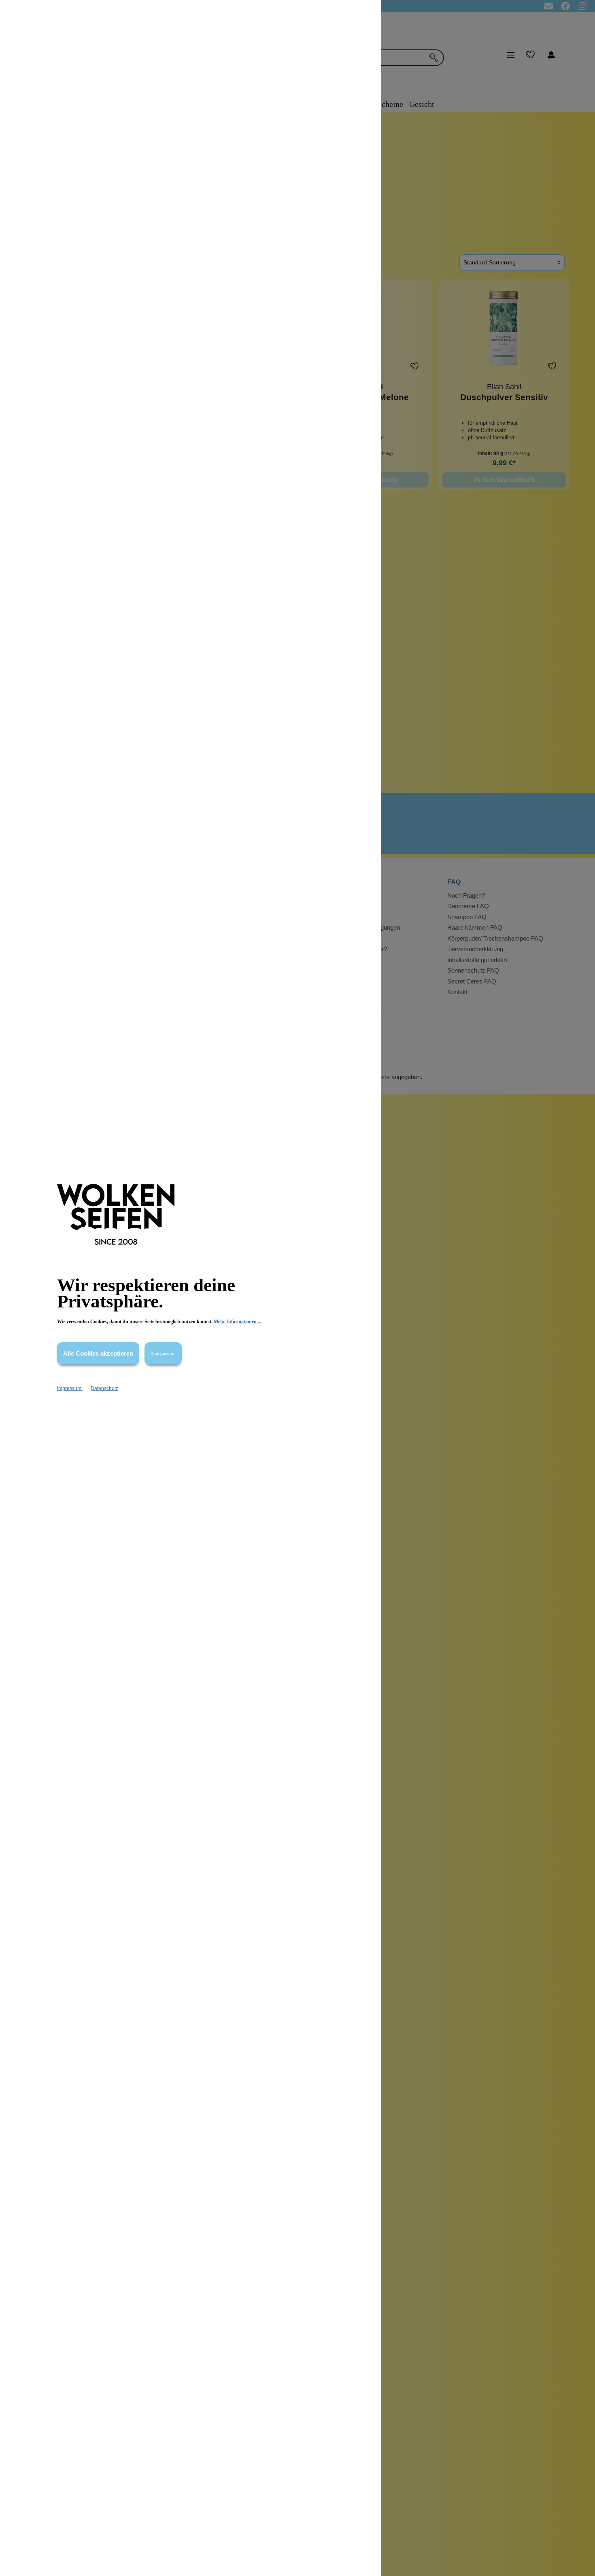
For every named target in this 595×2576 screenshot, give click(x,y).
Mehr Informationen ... (238, 1322)
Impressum (70, 1388)
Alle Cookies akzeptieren (98, 1353)
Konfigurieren (163, 1353)
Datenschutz (104, 1388)
